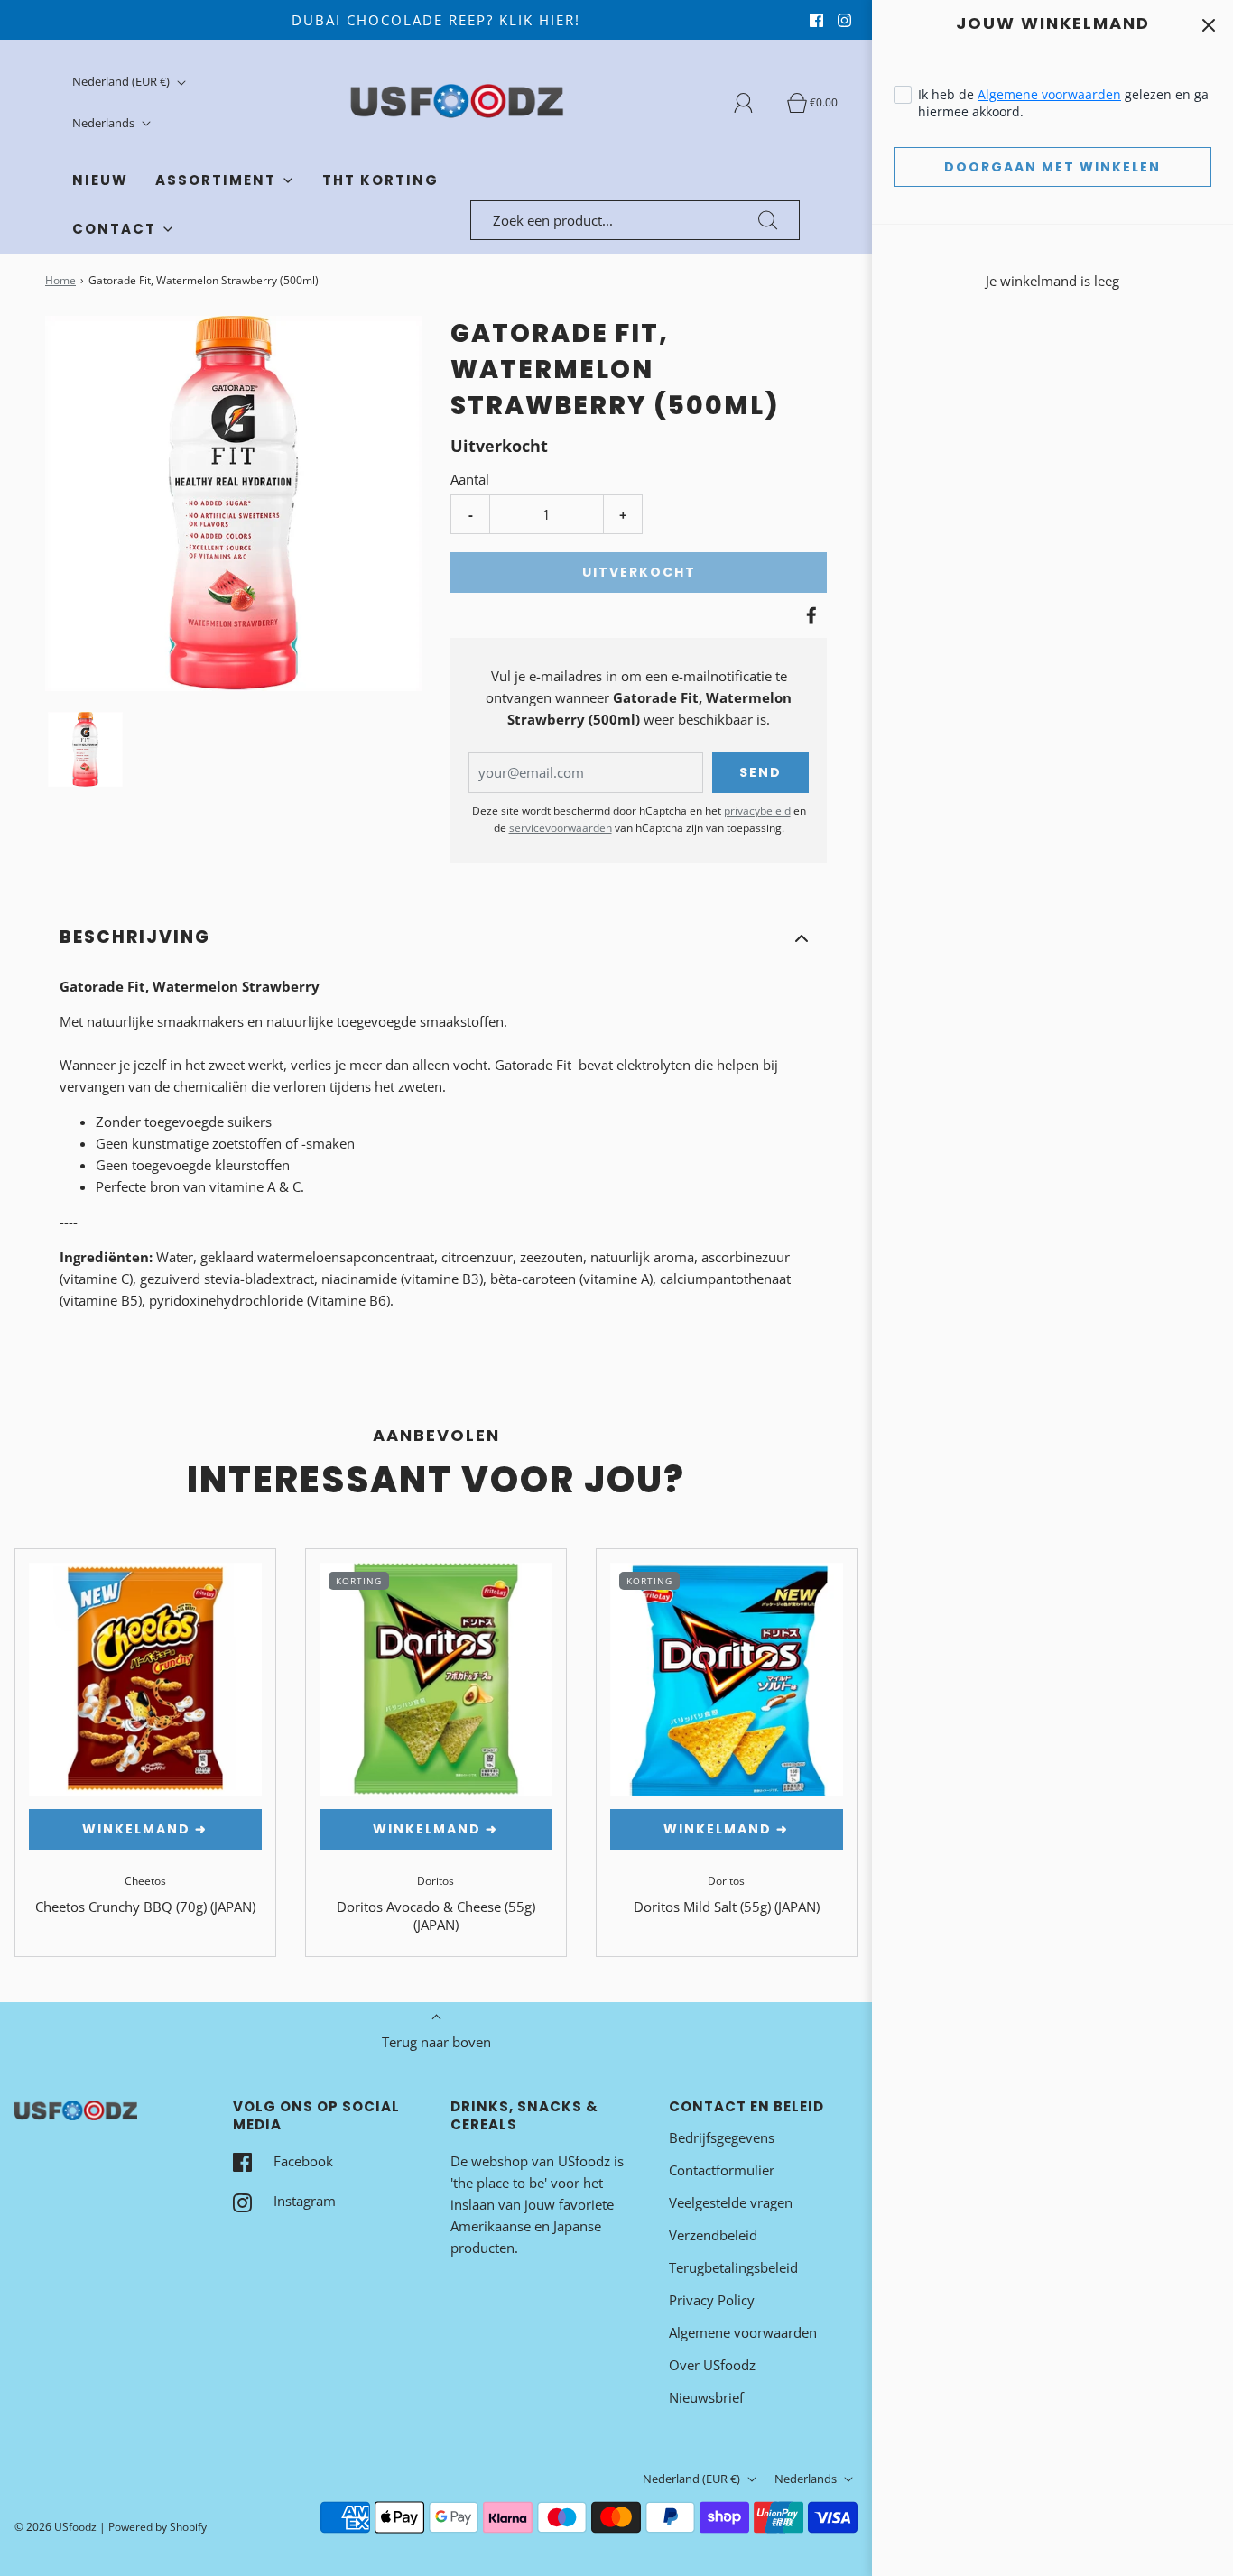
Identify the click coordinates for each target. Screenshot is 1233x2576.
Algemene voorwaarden (1049, 94)
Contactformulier (722, 2170)
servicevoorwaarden (561, 828)
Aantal (470, 479)
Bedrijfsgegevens (722, 2137)
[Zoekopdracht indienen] (768, 220)
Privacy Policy (712, 2300)
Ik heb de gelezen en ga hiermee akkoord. (1063, 103)
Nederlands (105, 123)
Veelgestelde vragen (731, 2202)
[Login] (754, 103)
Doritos (436, 1881)
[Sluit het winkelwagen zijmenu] (1208, 25)
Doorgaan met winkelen (1052, 167)
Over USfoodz (712, 2365)
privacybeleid (757, 811)
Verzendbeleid (713, 2235)
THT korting (380, 180)
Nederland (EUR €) (122, 81)
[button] (85, 749)
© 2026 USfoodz (56, 2527)
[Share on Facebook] (809, 615)
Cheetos (145, 1881)
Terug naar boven (436, 2042)
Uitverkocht (639, 572)
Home (60, 280)
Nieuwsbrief (706, 2397)
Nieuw (100, 180)
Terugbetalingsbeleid (733, 2267)
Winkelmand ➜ (145, 1829)
